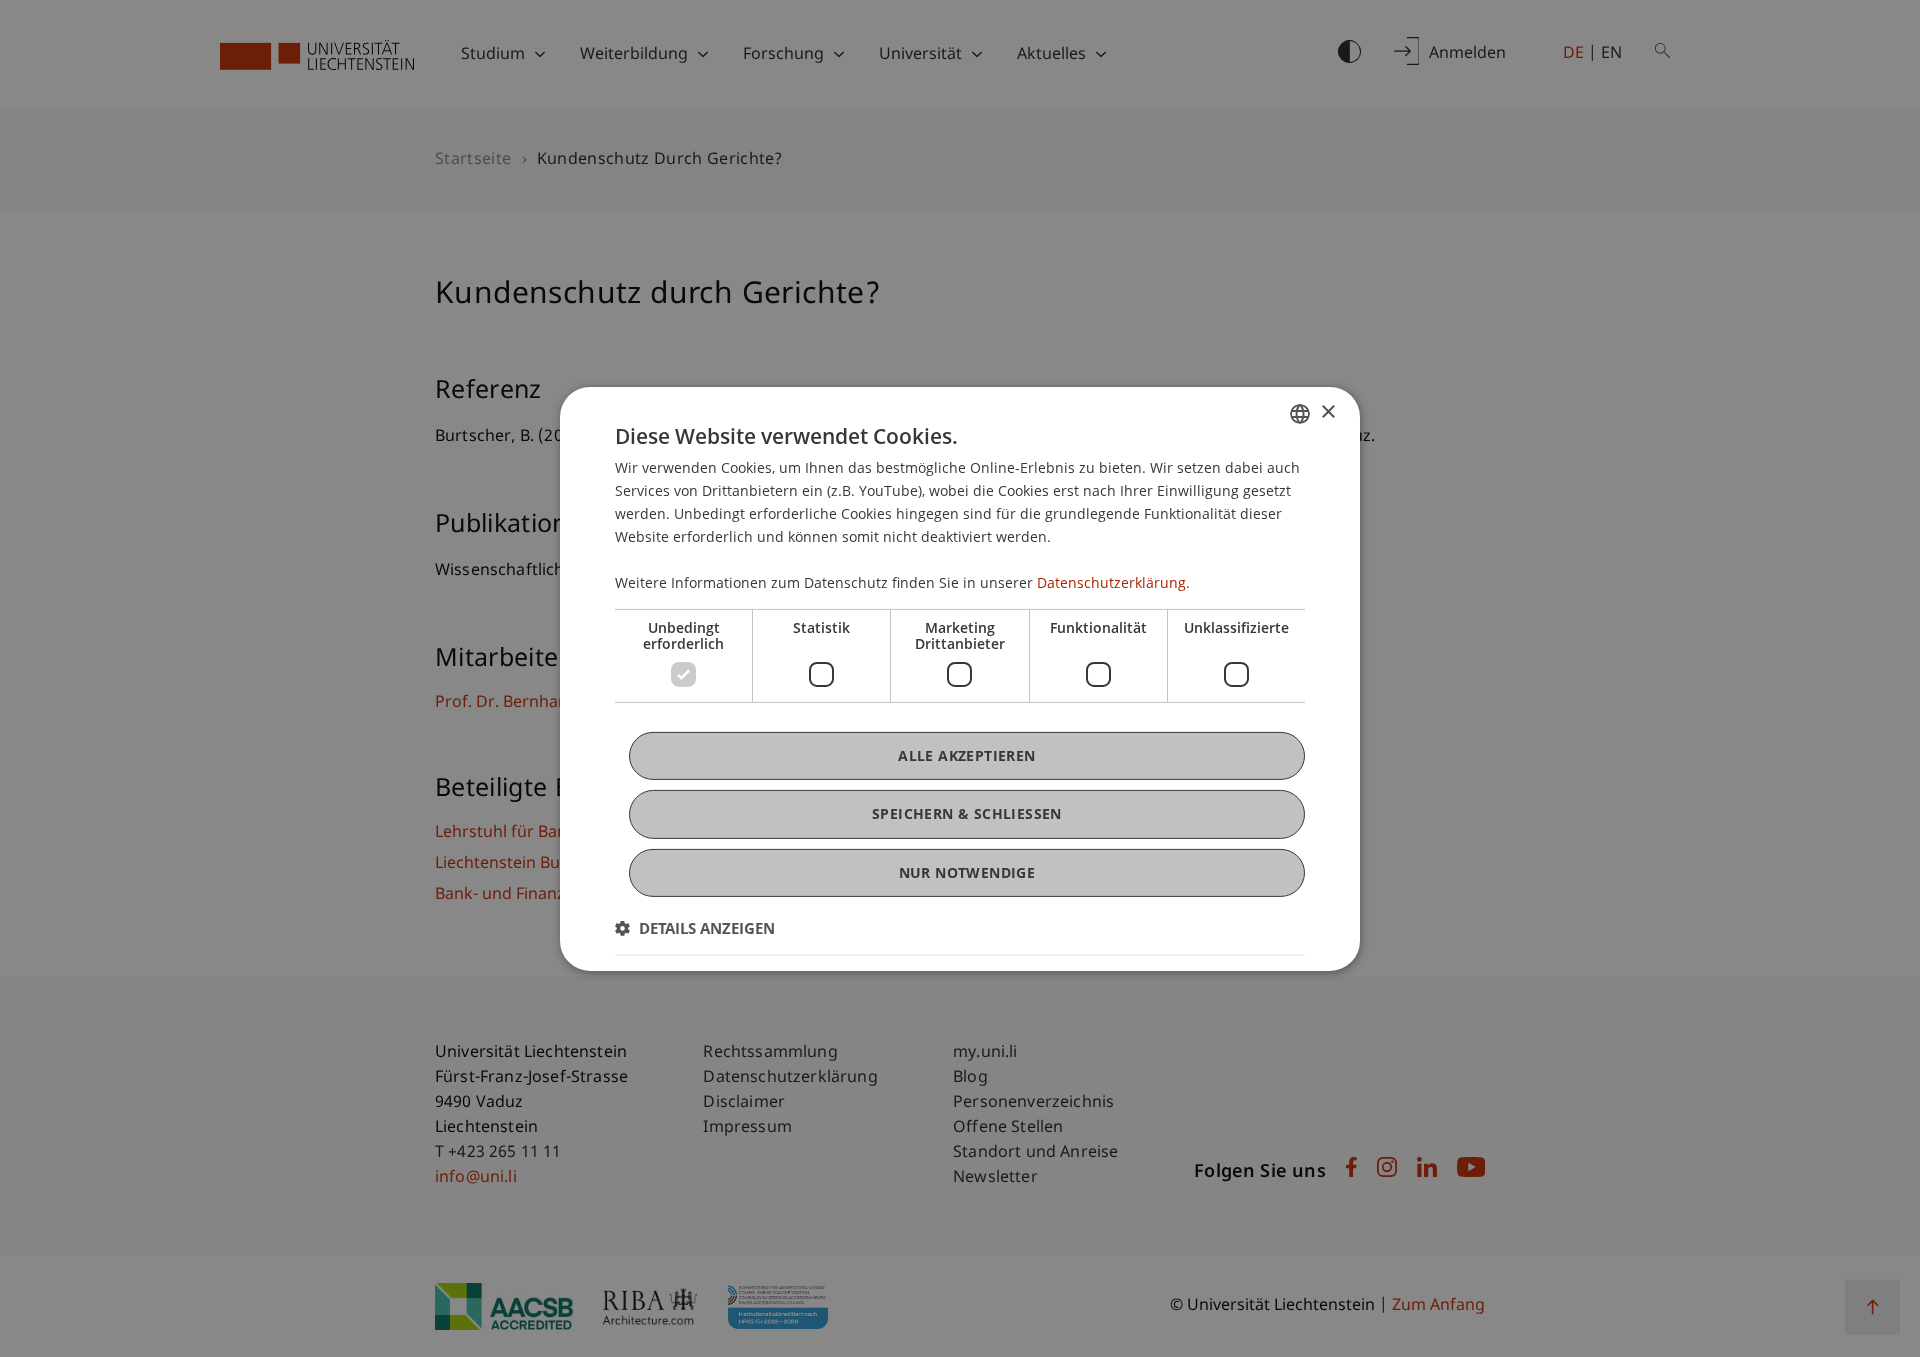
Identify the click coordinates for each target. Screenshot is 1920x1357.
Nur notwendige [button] (967, 871)
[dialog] (960, 678)
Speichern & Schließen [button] (967, 813)
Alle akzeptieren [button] (966, 755)
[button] (695, 928)
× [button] (1327, 412)
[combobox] (1300, 413)
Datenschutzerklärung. (1113, 582)
